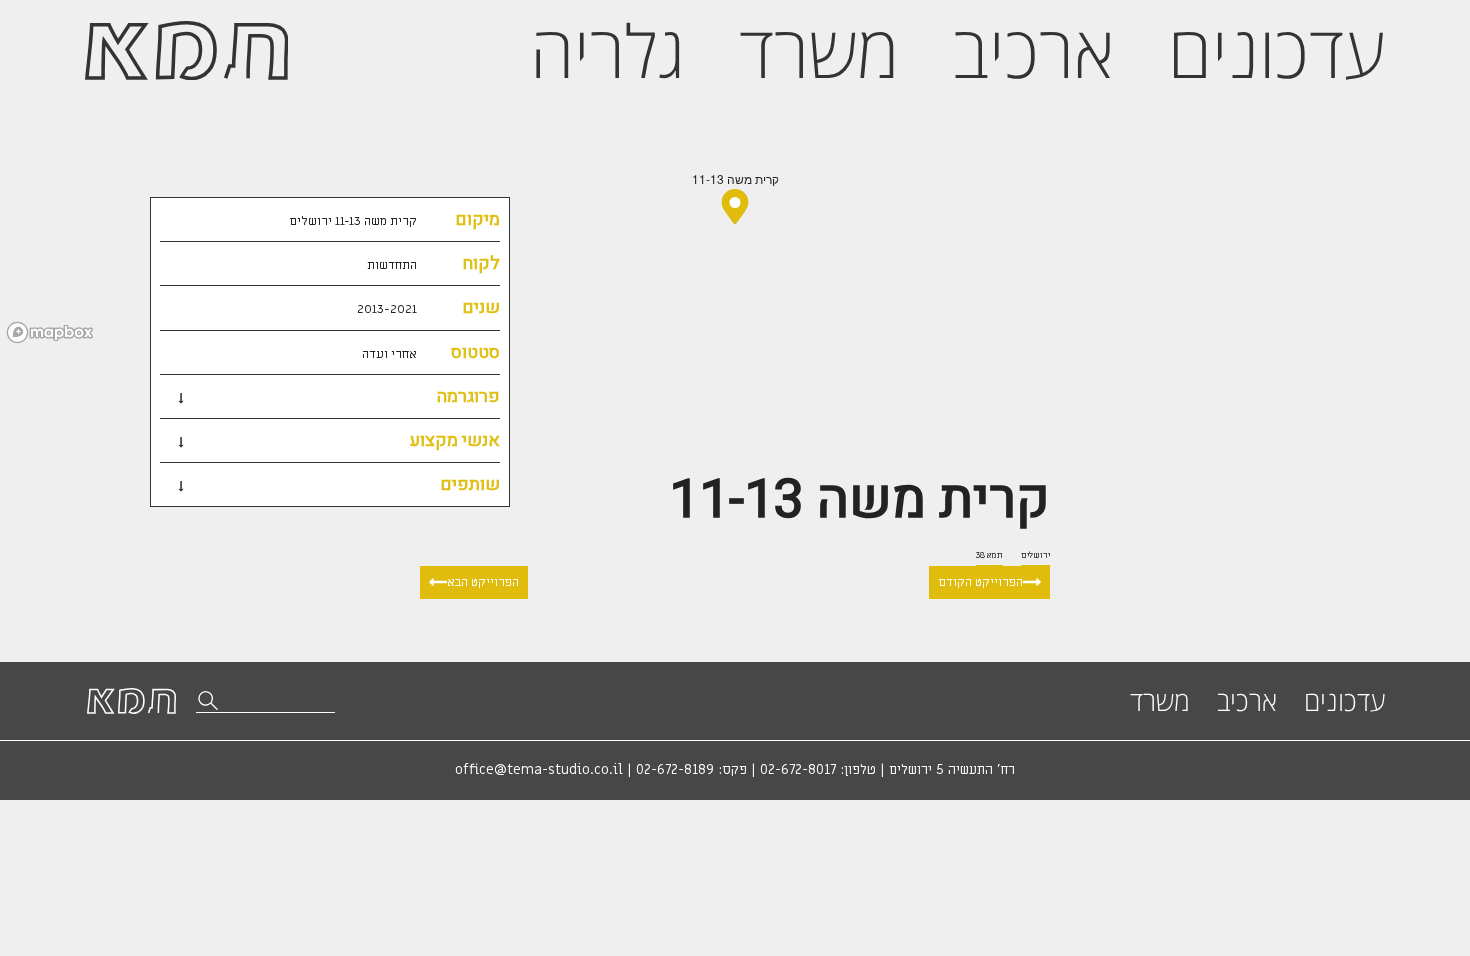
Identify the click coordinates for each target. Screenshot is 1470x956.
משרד (819, 50)
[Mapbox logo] (50, 332)
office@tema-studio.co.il (539, 770)
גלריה (607, 50)
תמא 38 (989, 555)
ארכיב (1033, 50)
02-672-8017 (798, 770)
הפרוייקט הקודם (980, 582)
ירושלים (1035, 555)
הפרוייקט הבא (483, 582)
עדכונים (1276, 50)
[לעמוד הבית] (186, 50)
